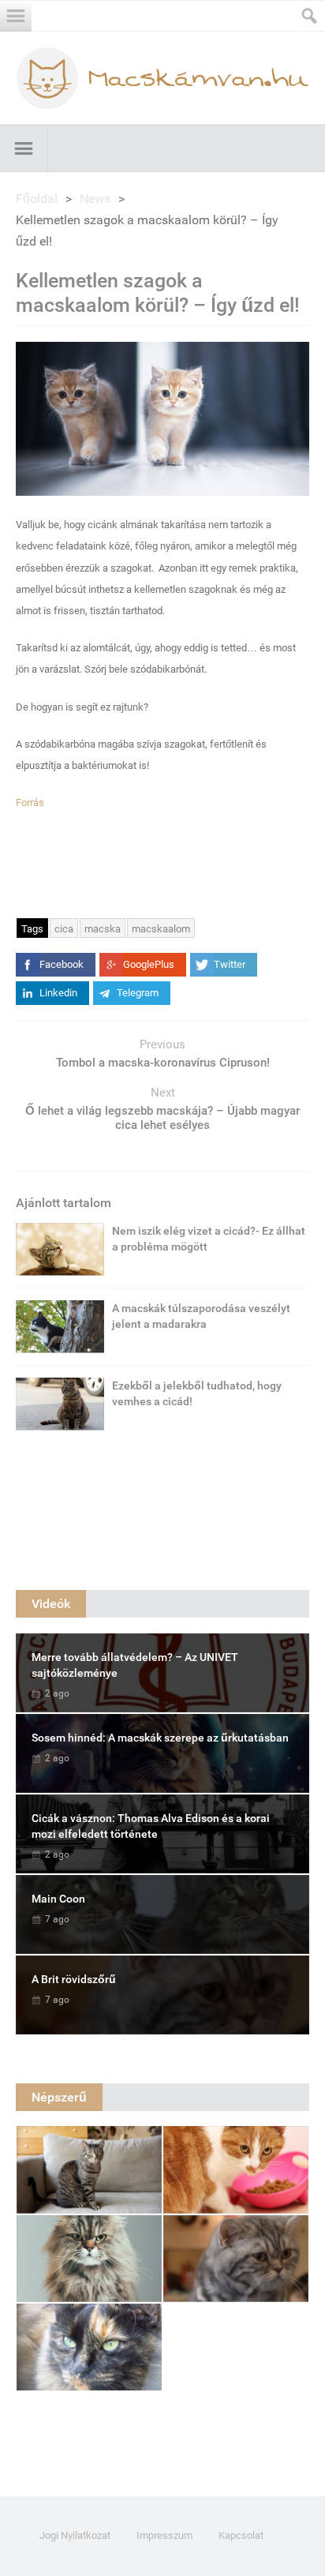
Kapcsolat (241, 2535)
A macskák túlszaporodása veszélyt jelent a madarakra (201, 1316)
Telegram (138, 993)
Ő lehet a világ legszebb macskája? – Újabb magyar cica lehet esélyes (162, 1118)
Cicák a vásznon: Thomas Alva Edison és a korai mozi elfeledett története (151, 1826)
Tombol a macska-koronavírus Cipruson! (163, 1063)
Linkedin (58, 993)
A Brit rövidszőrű (74, 1979)
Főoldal (37, 199)
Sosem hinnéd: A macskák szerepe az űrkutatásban (160, 1738)
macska (103, 929)
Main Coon (58, 1899)
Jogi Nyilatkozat (75, 2535)
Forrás (30, 802)
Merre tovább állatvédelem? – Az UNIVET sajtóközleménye (135, 1665)
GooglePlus (149, 964)
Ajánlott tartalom (64, 1203)
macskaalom (161, 929)
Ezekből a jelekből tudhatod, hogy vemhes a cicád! (197, 1393)
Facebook (62, 964)
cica (64, 929)
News (95, 199)
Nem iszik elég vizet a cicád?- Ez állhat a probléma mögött (209, 1239)
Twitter (230, 964)
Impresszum (164, 2535)
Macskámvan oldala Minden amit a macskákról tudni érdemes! (162, 78)
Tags (32, 929)
